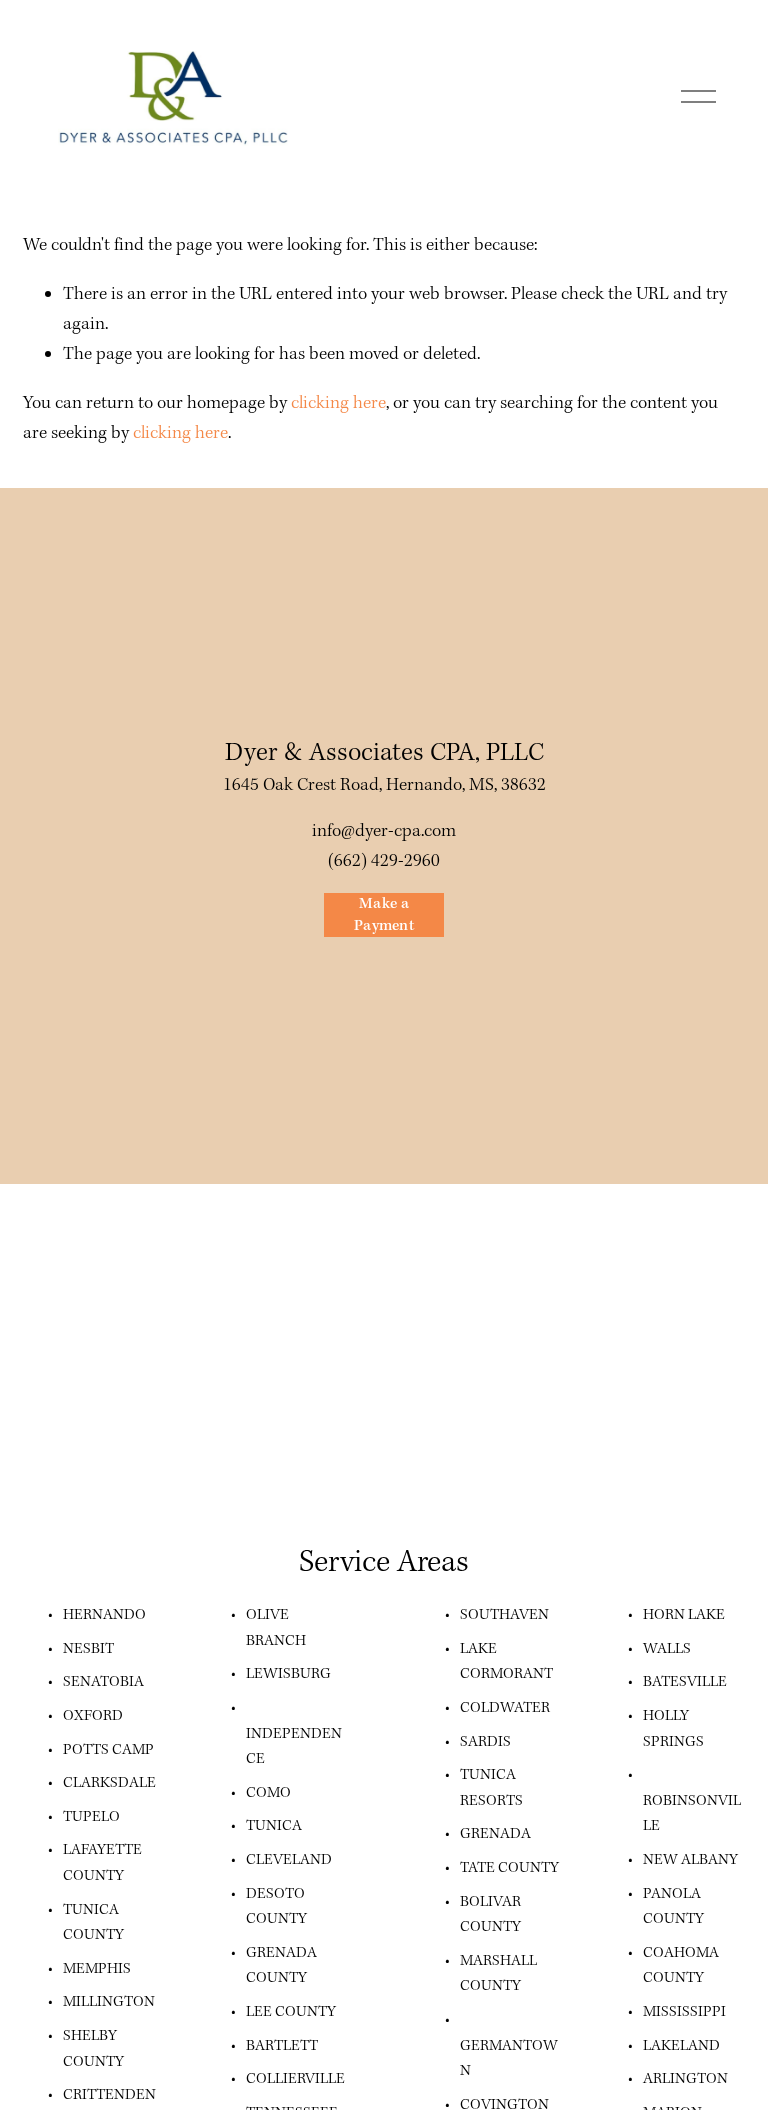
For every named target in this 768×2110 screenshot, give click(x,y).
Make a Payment (384, 915)
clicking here (338, 403)
